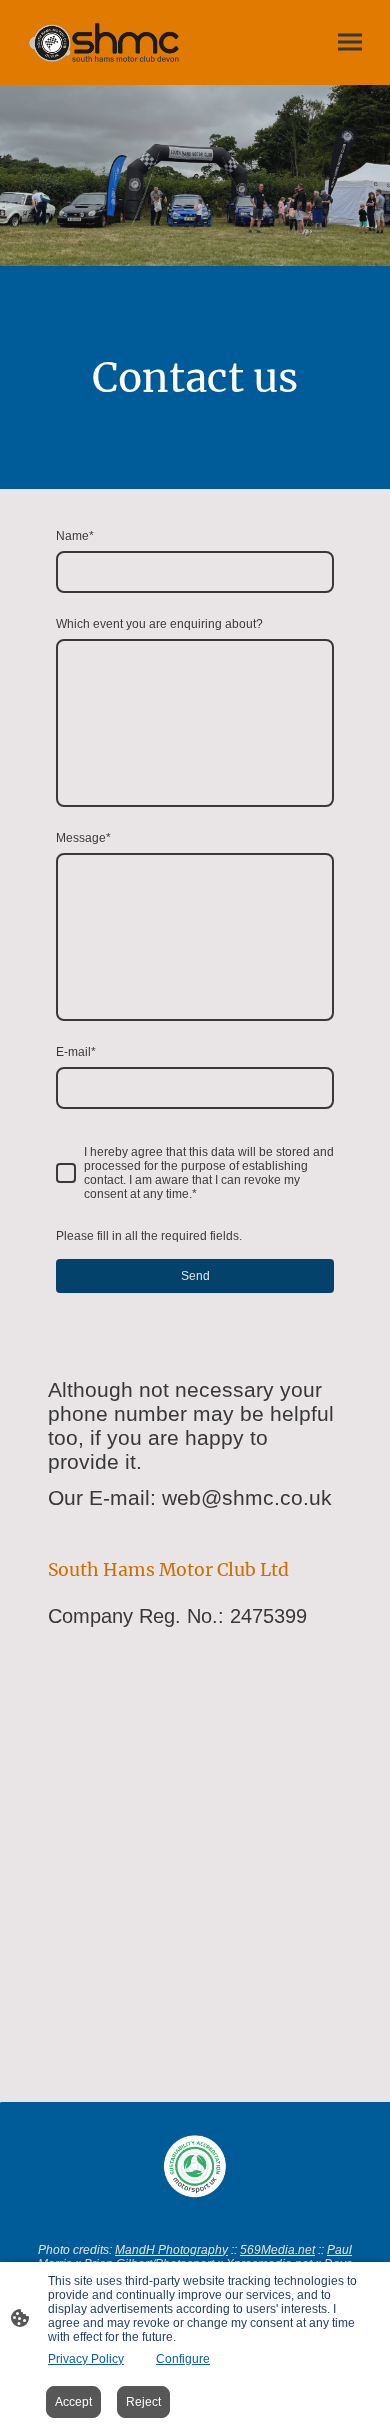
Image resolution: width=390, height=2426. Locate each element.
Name (75, 536)
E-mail (76, 1052)
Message (83, 838)
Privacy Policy (86, 2359)
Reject (143, 2402)
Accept (73, 2402)
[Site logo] (105, 42)
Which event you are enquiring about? (159, 624)
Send (195, 1276)
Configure (183, 2359)
